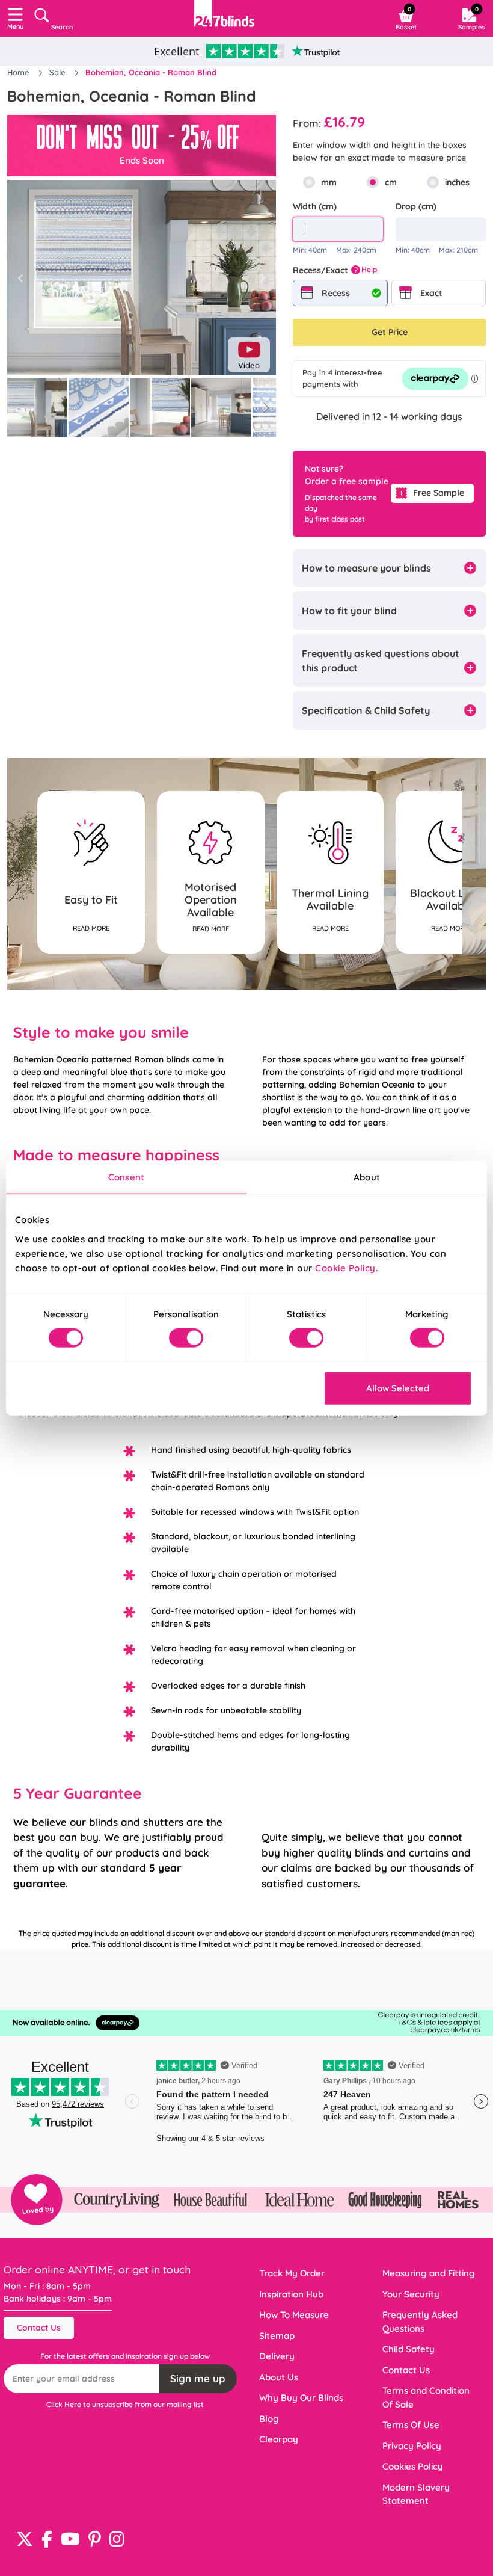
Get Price (390, 332)
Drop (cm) (416, 206)
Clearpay (279, 2439)
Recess (336, 293)
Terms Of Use (411, 2425)
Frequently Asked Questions (420, 2322)
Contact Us (39, 2328)
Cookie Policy (345, 1267)
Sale (59, 72)
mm (329, 182)
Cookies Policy (413, 2466)
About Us (279, 2377)
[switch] (186, 1338)
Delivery (277, 2356)
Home (20, 72)
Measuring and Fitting (429, 2273)
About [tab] (367, 1177)
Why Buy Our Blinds (301, 2398)
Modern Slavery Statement (416, 2494)
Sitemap (277, 2336)
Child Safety (409, 2349)
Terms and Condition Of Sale (426, 2397)
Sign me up (198, 2378)
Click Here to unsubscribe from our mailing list (125, 2404)
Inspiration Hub (291, 2294)
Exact (431, 293)
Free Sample (439, 493)
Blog (269, 2419)
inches (457, 182)
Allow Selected (398, 1388)
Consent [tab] (126, 1177)
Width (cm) (315, 206)
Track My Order (292, 2273)
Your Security (411, 2294)
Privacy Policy (412, 2446)
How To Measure (294, 2315)
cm (391, 182)
